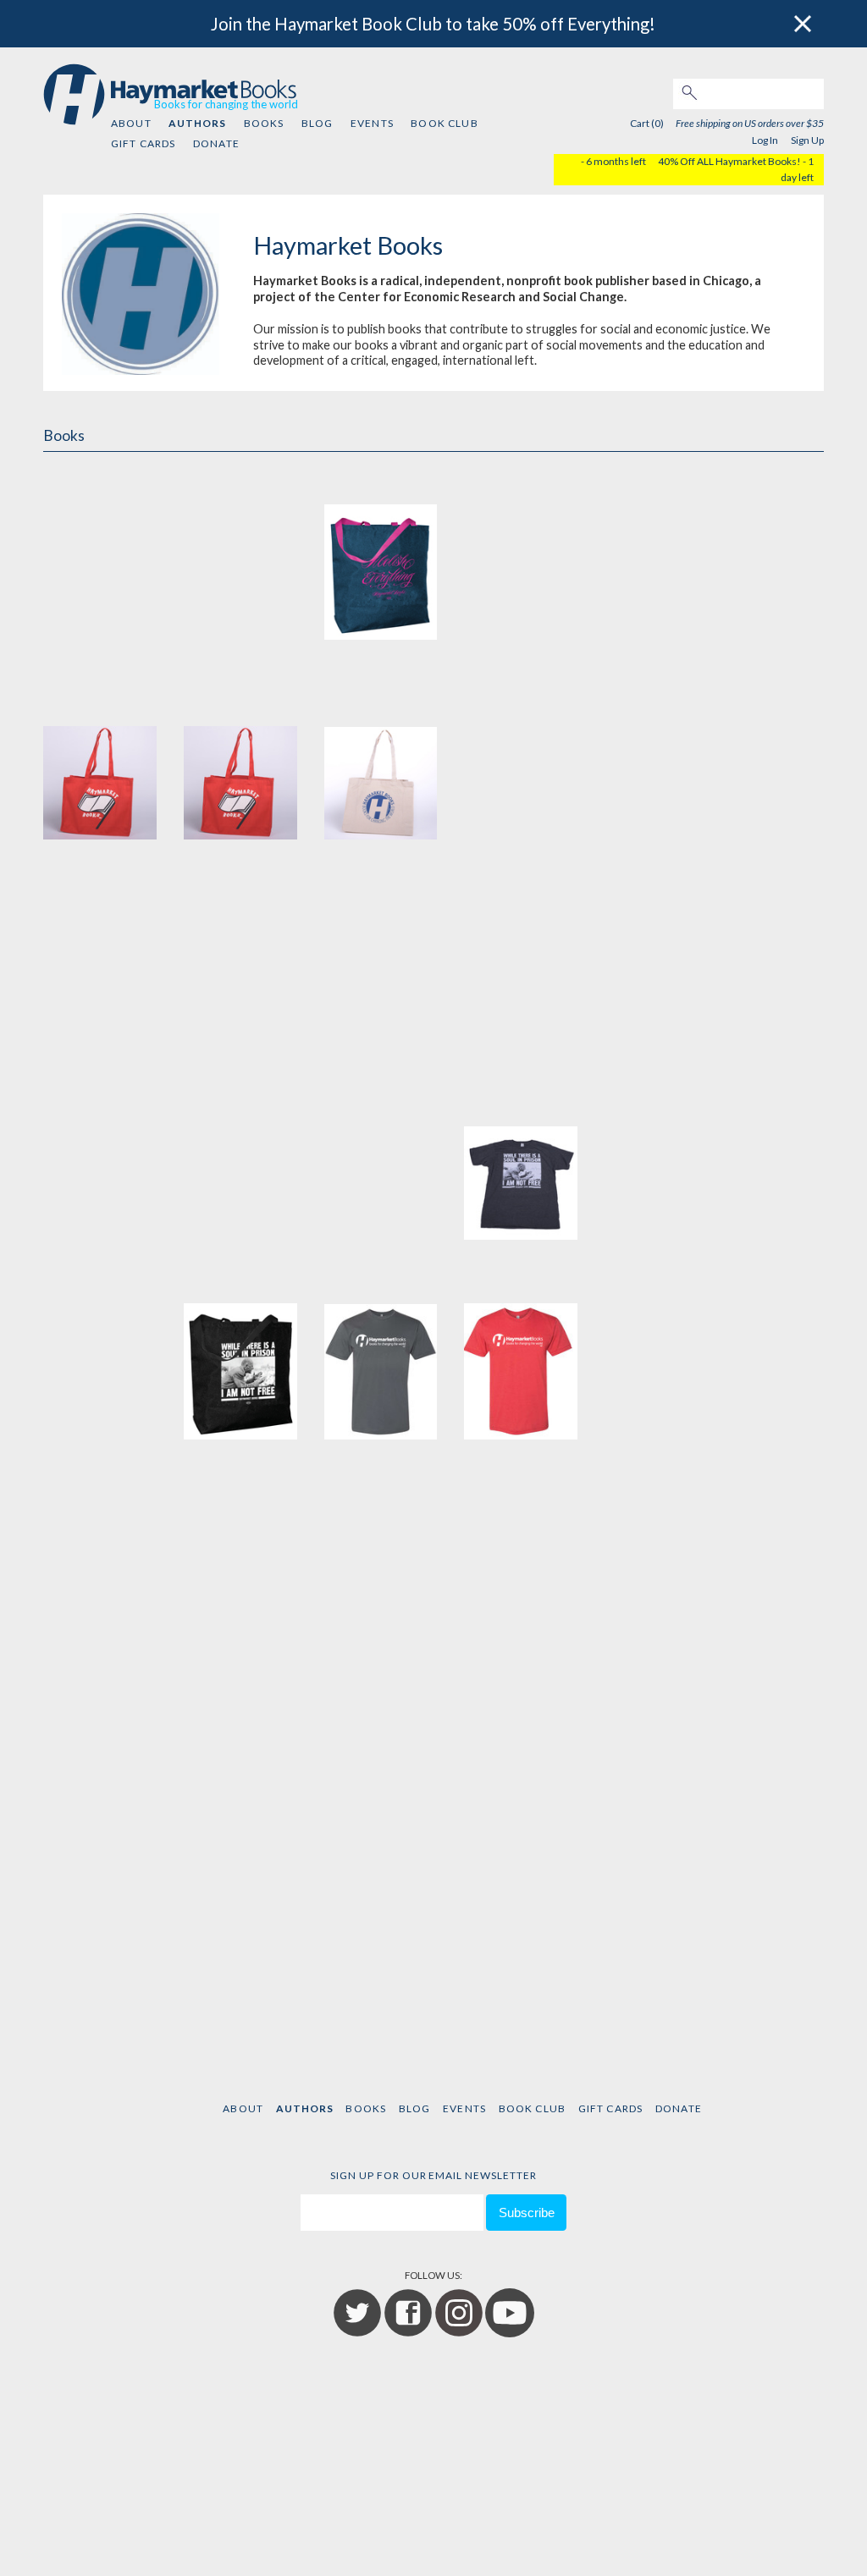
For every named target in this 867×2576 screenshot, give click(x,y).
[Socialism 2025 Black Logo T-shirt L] (521, 752)
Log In (765, 140)
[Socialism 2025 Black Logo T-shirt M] (661, 752)
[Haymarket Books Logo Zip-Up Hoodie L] (661, 1751)
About (131, 123)
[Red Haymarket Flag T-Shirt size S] (661, 1151)
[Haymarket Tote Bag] (381, 752)
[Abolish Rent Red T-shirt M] (661, 952)
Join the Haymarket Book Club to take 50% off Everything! (433, 24)
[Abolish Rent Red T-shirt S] (100, 1151)
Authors (197, 123)
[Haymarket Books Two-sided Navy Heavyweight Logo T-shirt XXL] (521, 1552)
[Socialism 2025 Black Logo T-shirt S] (100, 952)
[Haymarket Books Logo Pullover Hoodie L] (661, 1552)
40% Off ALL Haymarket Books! (729, 161)
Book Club (444, 123)
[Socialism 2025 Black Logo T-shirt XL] (240, 952)
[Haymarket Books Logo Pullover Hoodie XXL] (521, 1751)
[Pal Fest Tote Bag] (521, 551)
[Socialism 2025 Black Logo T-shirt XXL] (381, 952)
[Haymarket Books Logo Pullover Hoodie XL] (381, 1751)
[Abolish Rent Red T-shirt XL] (240, 1151)
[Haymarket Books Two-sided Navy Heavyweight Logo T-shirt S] (240, 1552)
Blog (318, 123)
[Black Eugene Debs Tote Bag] (240, 1352)
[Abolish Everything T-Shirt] (100, 1352)
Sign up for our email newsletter (433, 2175)
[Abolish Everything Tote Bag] (381, 551)
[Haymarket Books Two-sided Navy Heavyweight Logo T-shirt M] (100, 1552)
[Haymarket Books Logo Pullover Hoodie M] (100, 1751)
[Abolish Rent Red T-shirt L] (521, 952)
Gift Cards (144, 143)
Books (264, 123)
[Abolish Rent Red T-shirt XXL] (381, 1151)
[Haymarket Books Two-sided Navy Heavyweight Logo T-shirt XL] (381, 1552)
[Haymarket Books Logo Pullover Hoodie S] (240, 1751)
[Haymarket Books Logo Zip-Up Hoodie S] (100, 1952)
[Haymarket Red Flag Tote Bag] (100, 752)
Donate (216, 143)
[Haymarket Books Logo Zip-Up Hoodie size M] (240, 551)
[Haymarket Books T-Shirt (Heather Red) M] (521, 1352)
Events (372, 123)
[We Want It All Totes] (100, 551)
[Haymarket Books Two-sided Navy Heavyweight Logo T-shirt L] (661, 1352)
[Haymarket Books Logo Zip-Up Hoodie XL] (240, 1952)
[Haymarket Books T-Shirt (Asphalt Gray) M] (381, 1352)
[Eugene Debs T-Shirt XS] (521, 1151)
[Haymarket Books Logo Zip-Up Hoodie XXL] (381, 1952)
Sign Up (807, 140)
